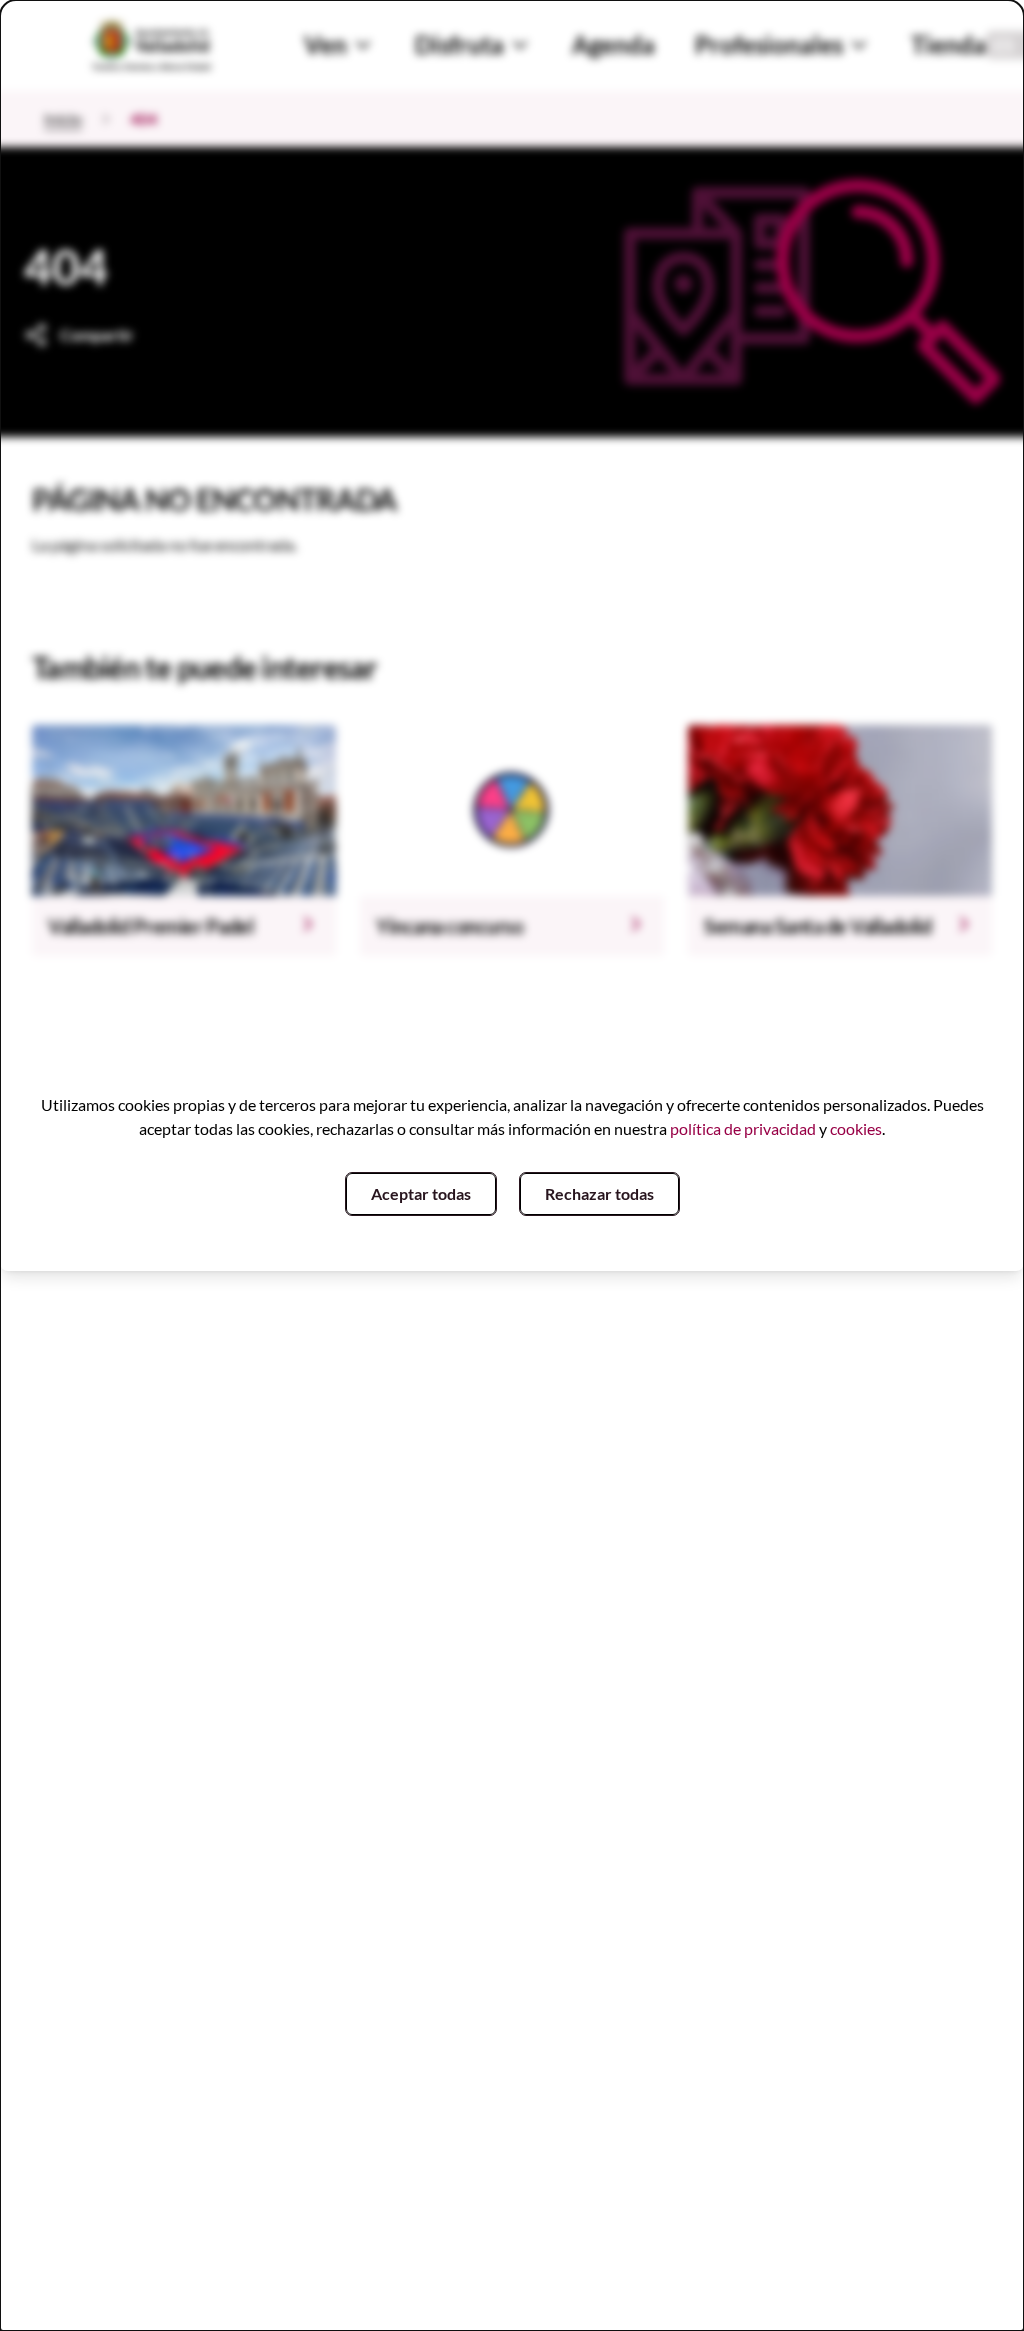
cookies (856, 1128)
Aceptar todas (421, 1193)
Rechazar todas (599, 1193)
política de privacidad (743, 1128)
